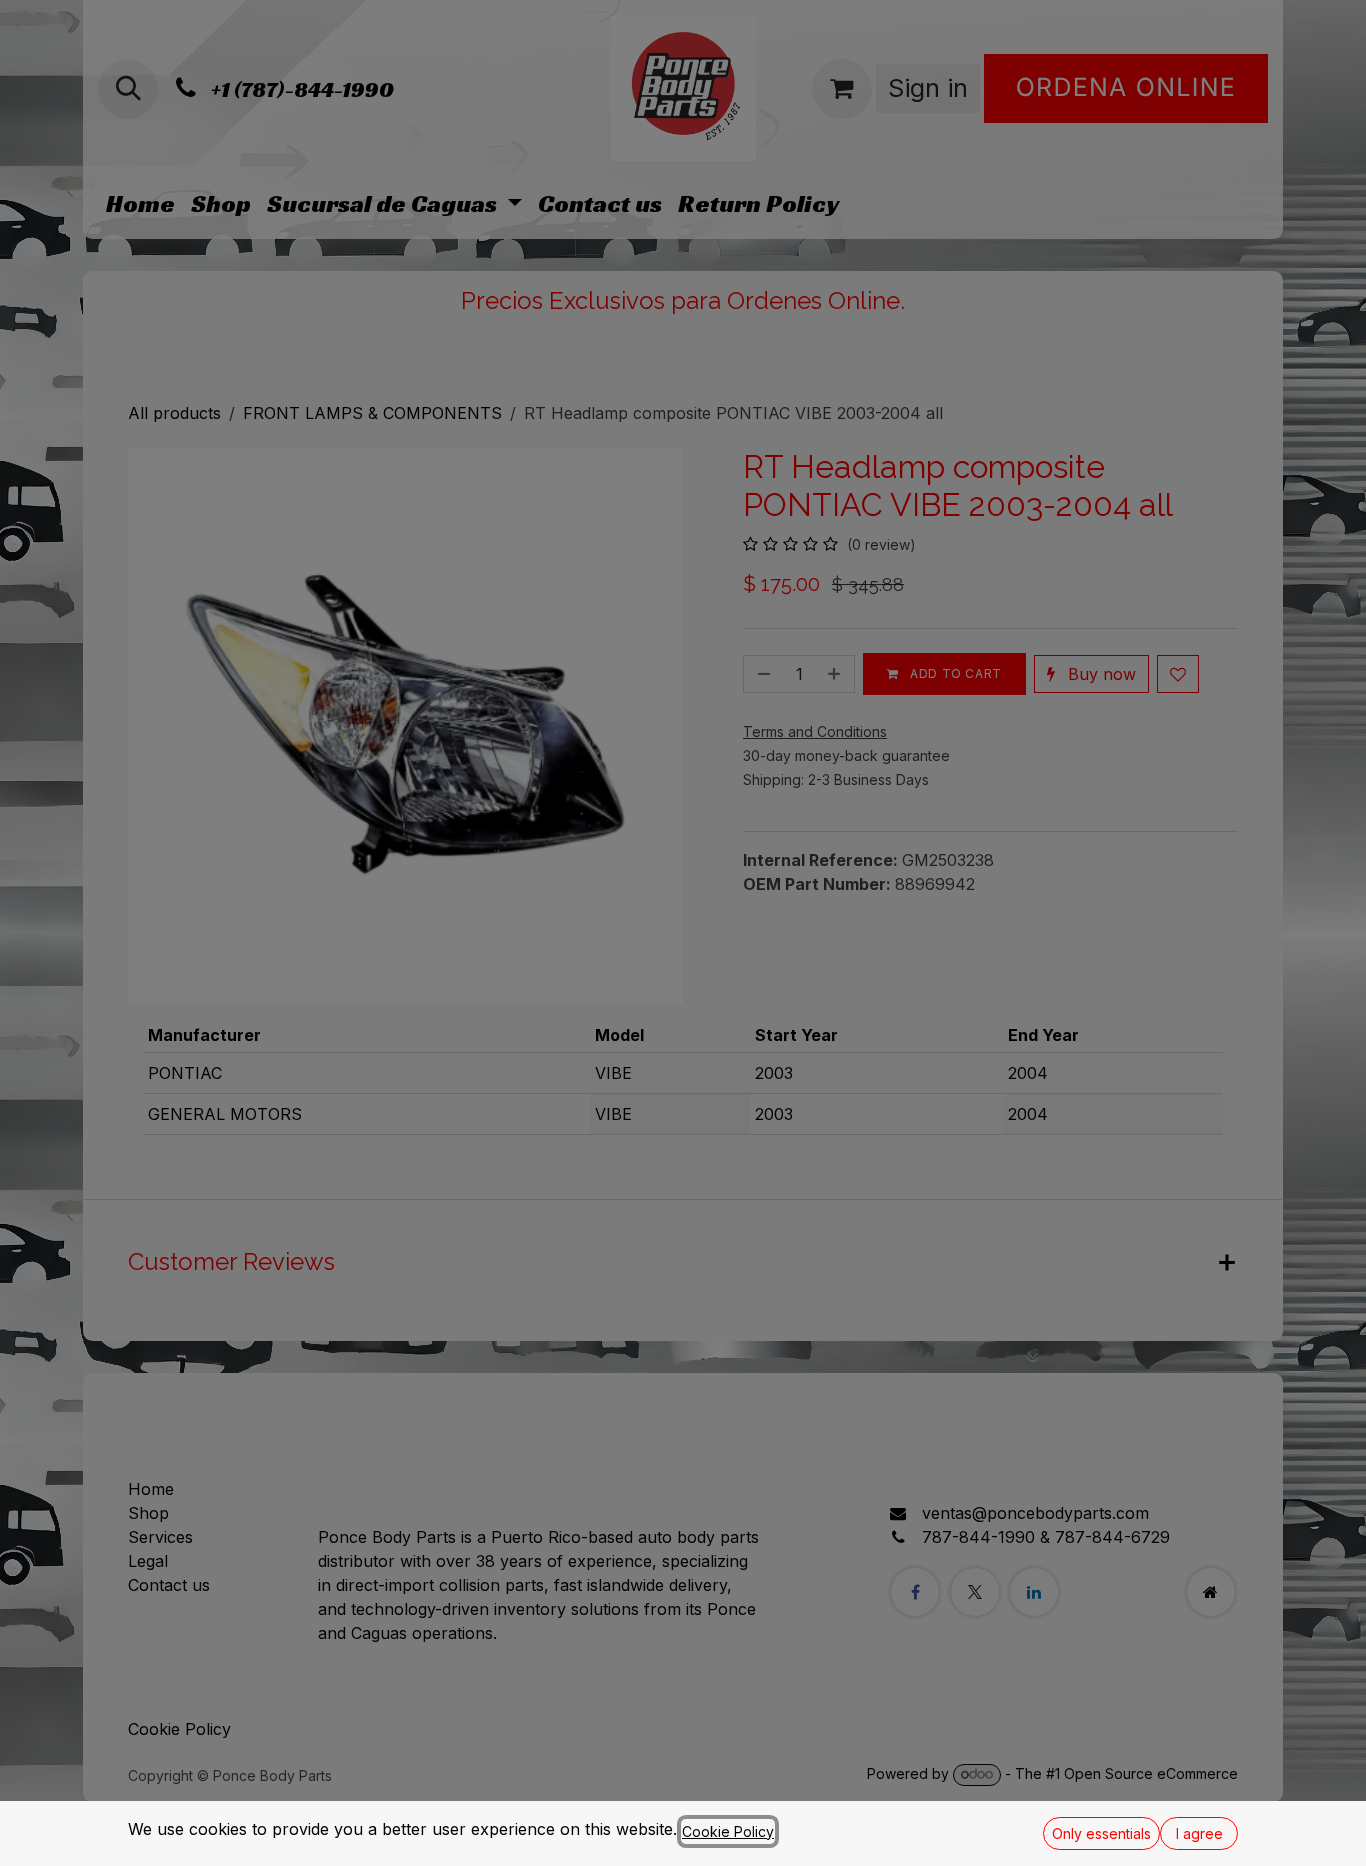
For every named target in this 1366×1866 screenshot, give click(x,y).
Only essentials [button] (1101, 1833)
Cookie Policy (728, 1831)
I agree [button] (1199, 1833)
